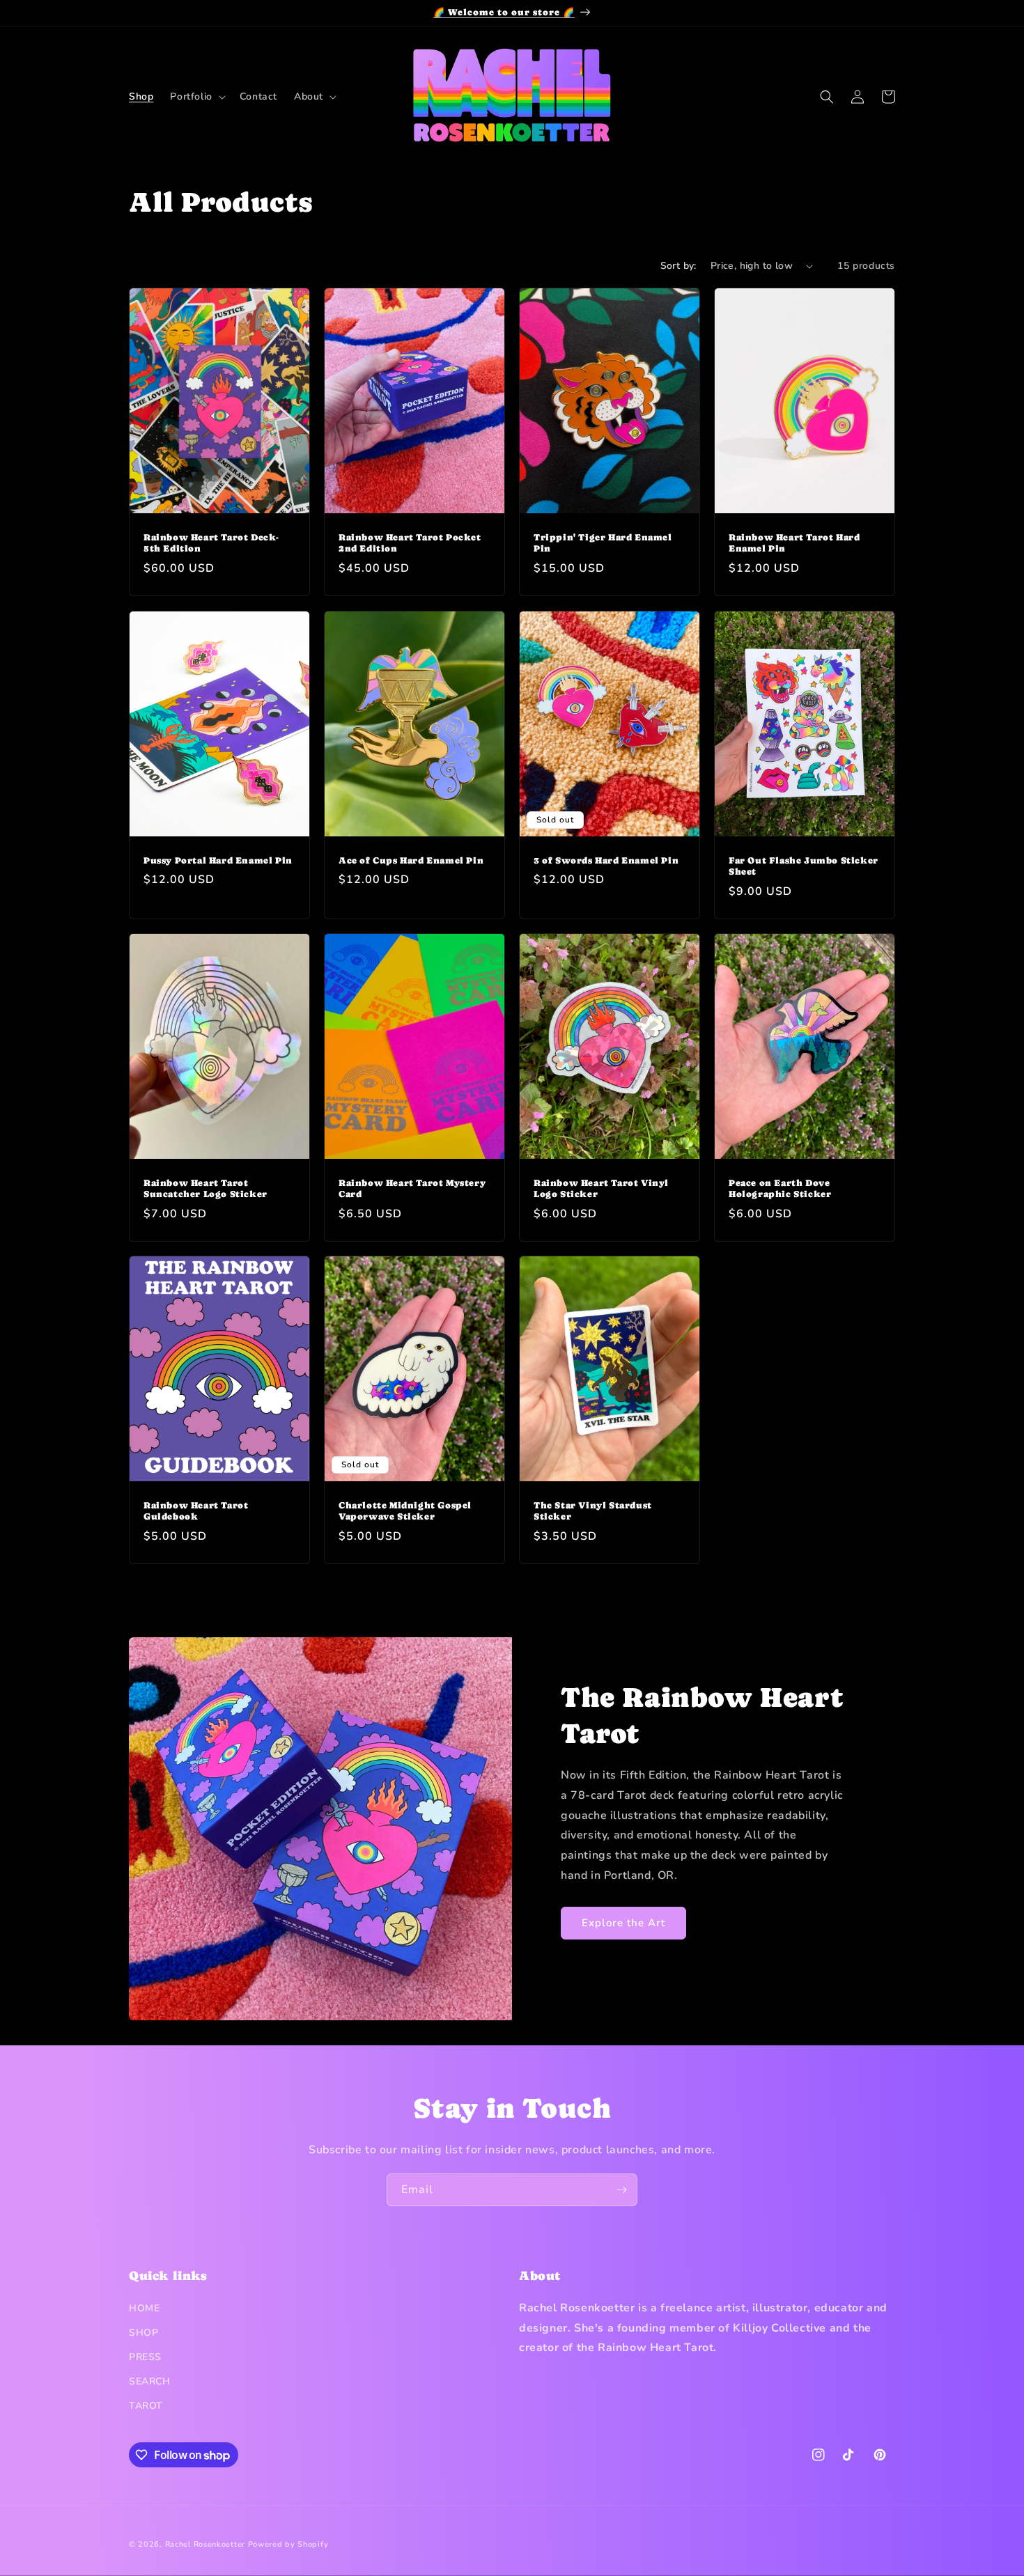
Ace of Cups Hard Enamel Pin (411, 860)
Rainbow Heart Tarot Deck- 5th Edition (211, 543)
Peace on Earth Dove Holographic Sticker (780, 1188)
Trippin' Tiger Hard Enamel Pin (603, 543)
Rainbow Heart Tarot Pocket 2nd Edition (410, 543)
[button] (196, 97)
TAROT (146, 2406)
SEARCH (150, 2381)
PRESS (145, 2357)
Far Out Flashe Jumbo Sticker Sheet (804, 866)
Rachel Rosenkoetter (205, 2544)
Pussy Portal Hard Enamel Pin (218, 860)
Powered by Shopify (288, 2544)
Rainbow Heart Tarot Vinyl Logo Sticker (601, 1188)
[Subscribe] (621, 2190)
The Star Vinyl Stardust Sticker (593, 1511)
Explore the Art (623, 1923)
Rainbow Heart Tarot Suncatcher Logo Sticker (205, 1188)
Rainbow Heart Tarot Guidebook (196, 1511)
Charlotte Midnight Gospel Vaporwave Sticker (405, 1511)
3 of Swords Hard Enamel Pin (606, 860)
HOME (144, 2308)
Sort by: (678, 266)
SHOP (143, 2333)
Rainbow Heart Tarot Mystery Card (412, 1188)
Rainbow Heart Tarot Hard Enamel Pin (794, 543)
